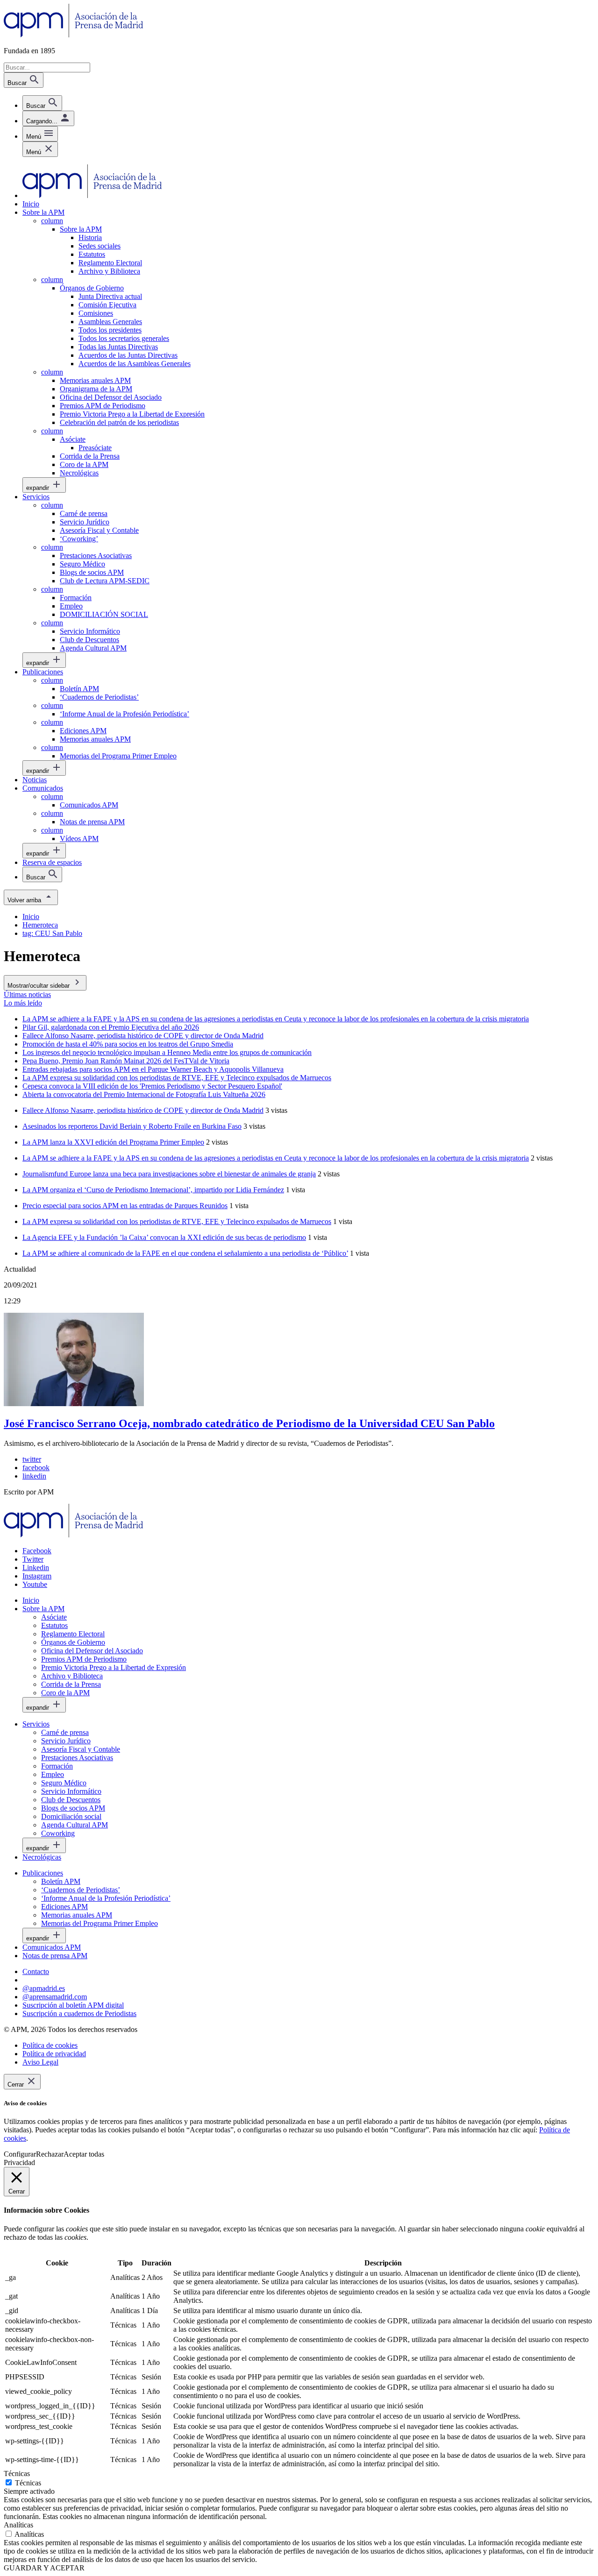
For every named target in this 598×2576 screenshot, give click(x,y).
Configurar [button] (20, 2154)
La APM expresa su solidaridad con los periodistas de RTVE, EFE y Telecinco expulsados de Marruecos (177, 1221)
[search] (42, 103)
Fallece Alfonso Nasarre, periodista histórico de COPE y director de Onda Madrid (143, 1110)
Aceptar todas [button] (84, 2154)
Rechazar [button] (50, 2154)
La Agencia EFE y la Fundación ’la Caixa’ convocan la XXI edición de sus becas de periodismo (164, 1237)
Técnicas (28, 2483)
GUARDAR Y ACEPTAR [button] (44, 2568)
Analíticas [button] (18, 2525)
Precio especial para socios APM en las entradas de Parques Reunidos (125, 1206)
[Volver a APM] (74, 35)
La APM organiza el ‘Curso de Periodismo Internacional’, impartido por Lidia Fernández (153, 1190)
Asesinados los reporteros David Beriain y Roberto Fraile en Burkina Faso (132, 1126)
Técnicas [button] (17, 2473)
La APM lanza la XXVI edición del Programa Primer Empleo (113, 1142)
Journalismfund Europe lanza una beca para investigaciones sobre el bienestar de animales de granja (169, 1174)
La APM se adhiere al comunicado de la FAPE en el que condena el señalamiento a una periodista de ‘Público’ (185, 1253)
